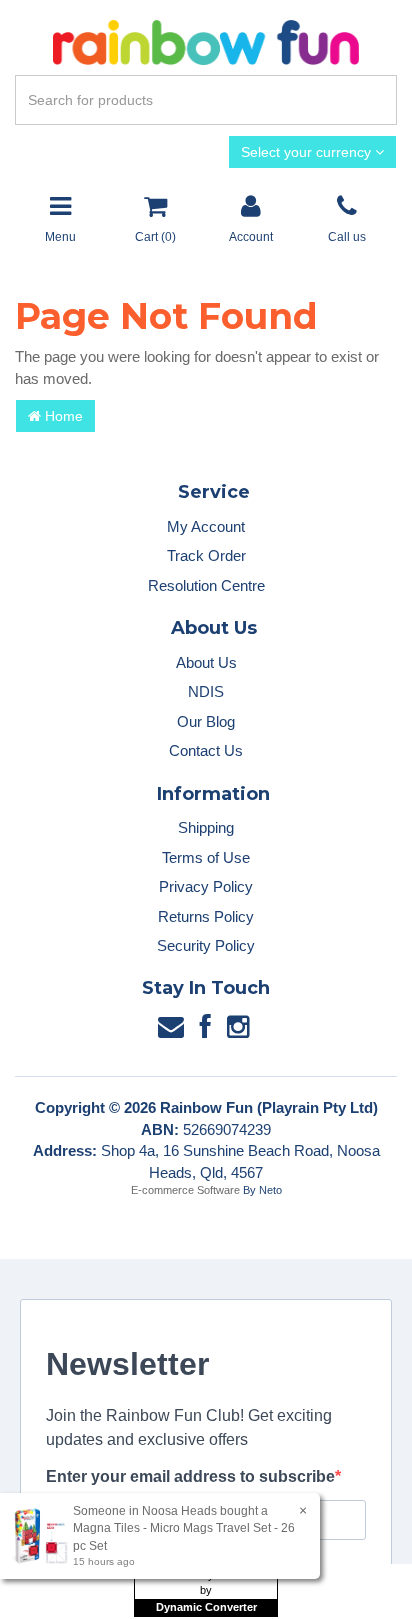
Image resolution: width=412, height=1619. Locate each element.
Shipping (206, 827)
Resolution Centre (206, 585)
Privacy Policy (206, 886)
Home (62, 416)
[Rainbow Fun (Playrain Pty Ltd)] (206, 41)
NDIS (206, 691)
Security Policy (206, 945)
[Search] (378, 100)
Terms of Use (206, 857)
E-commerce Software (185, 1190)
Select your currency (308, 152)
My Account (206, 526)
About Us (206, 662)
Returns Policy (206, 916)
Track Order (206, 555)
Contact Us (206, 750)
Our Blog (206, 721)
